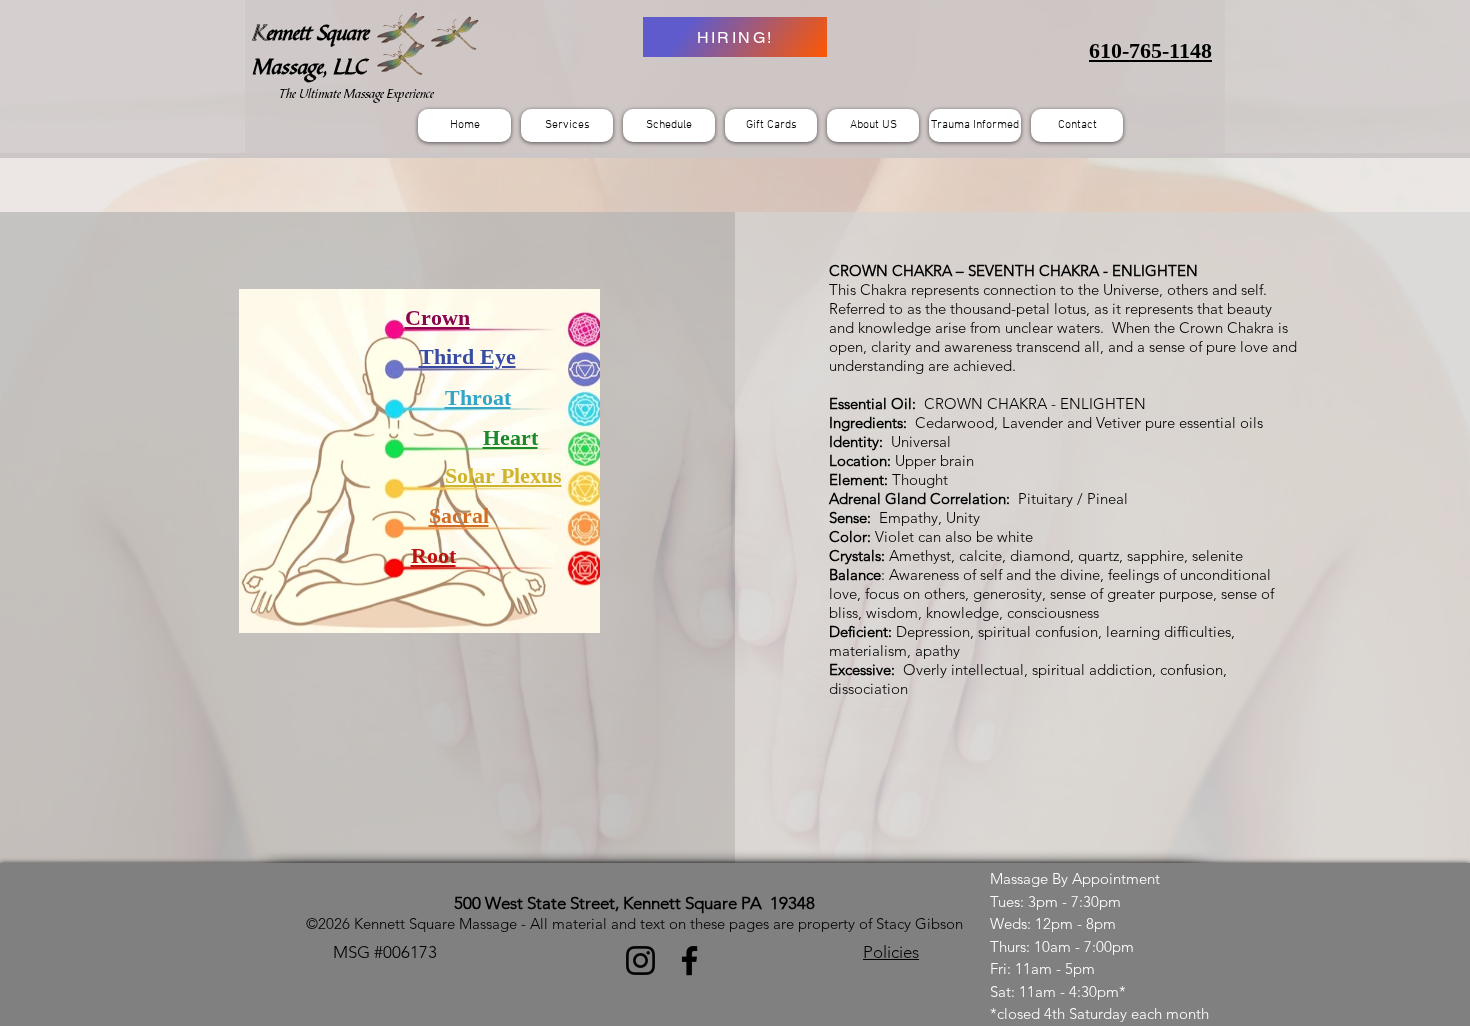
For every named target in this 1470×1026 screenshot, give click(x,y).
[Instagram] (640, 960)
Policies (891, 952)
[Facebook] (689, 960)
